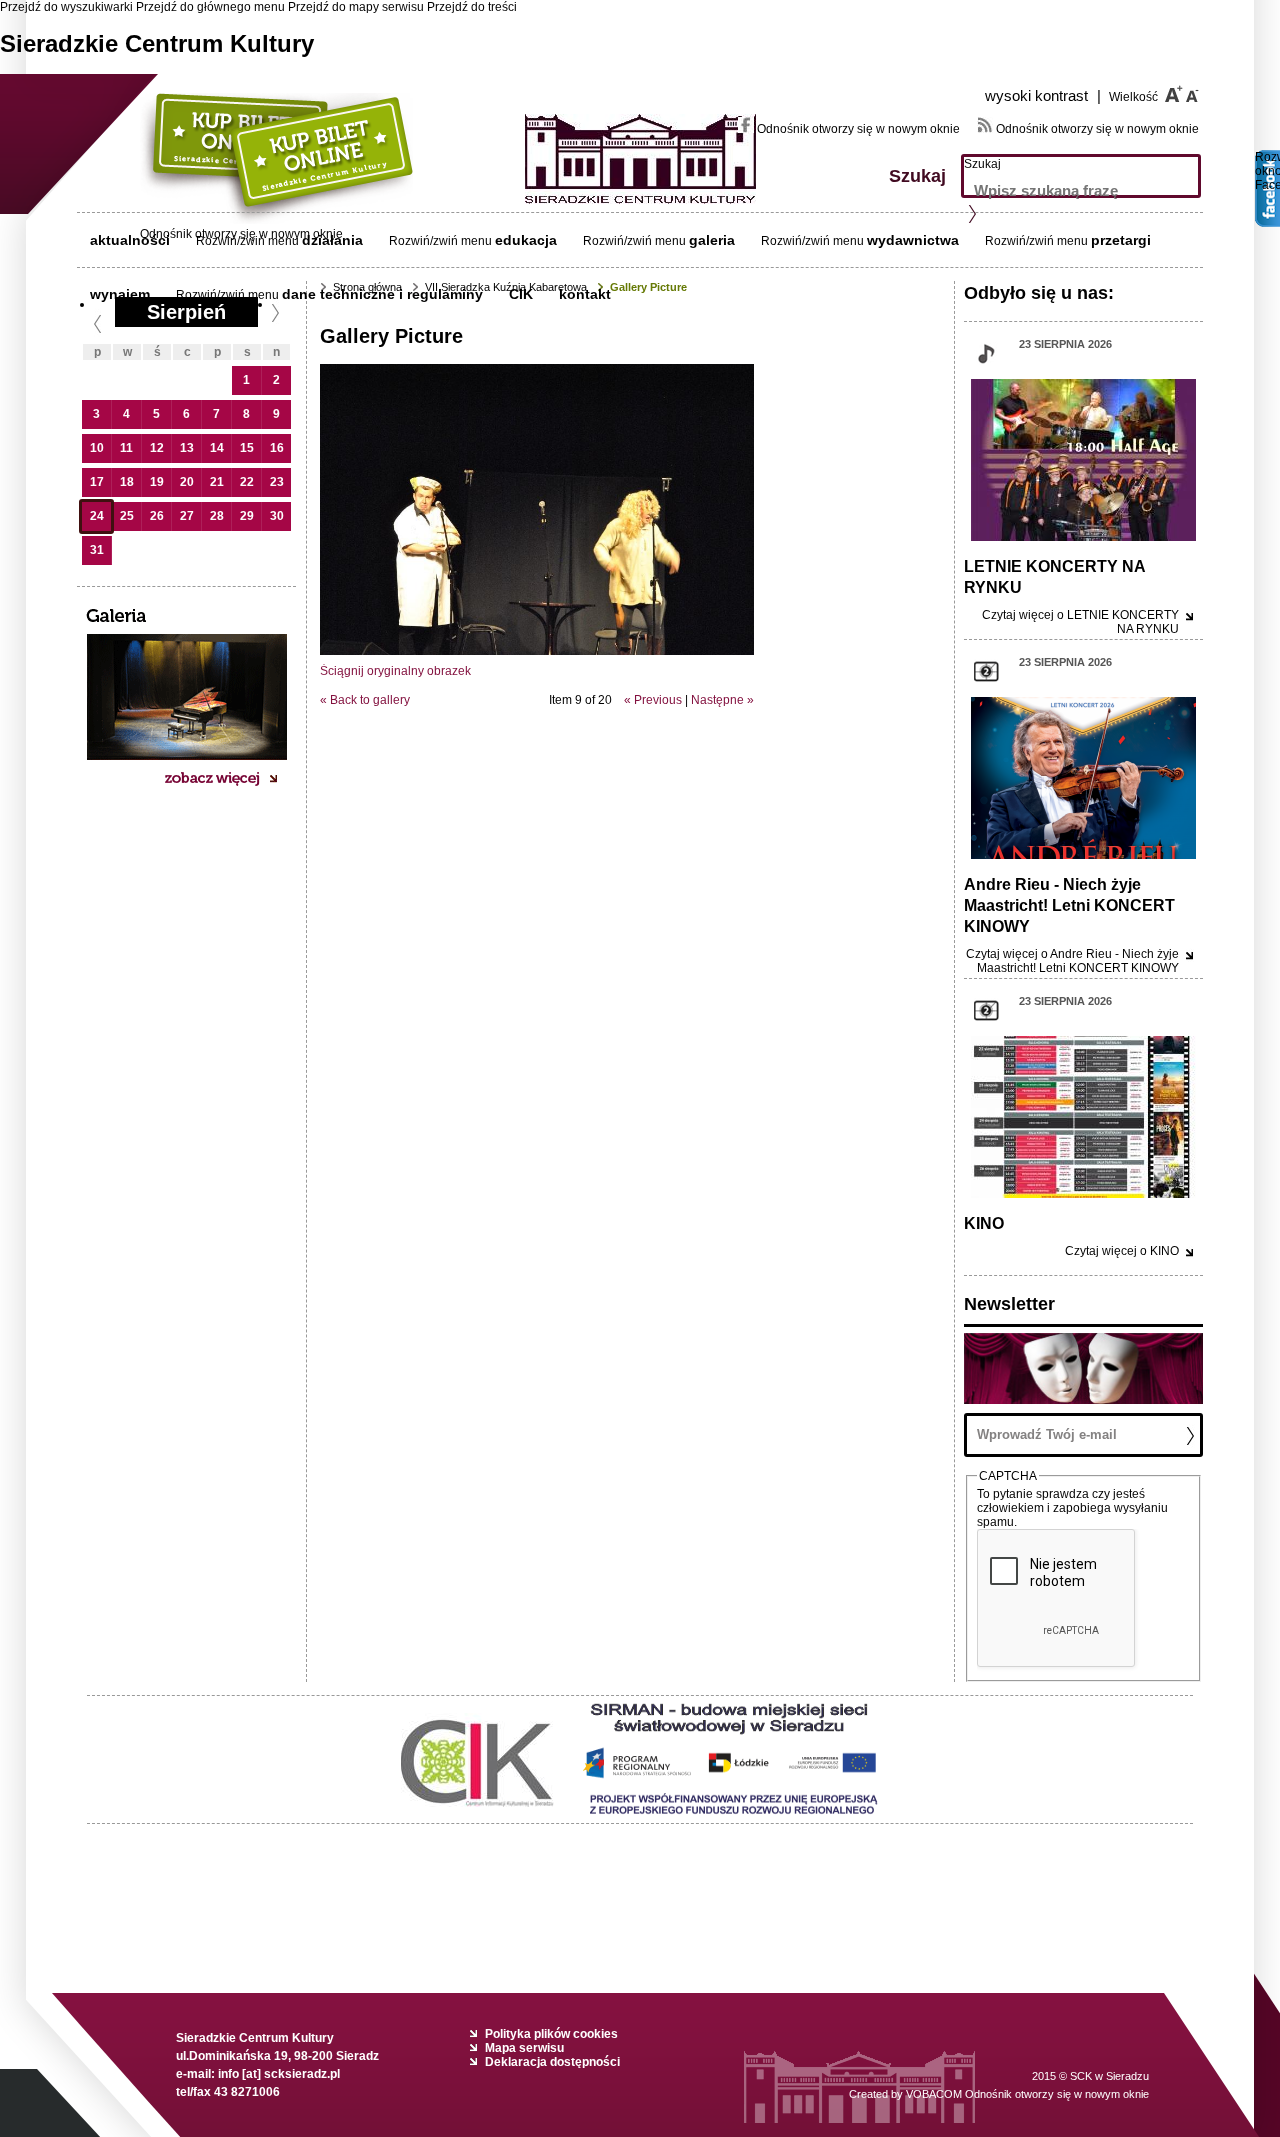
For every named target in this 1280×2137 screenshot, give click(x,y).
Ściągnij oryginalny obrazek (395, 671)
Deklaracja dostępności (552, 2062)
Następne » (722, 700)
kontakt (585, 294)
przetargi (1121, 240)
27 (187, 516)
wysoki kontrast (1043, 95)
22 (247, 482)
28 (217, 516)
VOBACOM (1027, 2094)
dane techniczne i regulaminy (382, 294)
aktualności (130, 240)
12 (157, 448)
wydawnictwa (913, 240)
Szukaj (982, 164)
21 (217, 482)
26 (157, 516)
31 (97, 550)
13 (187, 448)
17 (97, 482)
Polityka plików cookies (551, 2034)
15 (247, 448)
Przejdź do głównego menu (210, 7)
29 (247, 516)
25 (127, 516)
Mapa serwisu (524, 2048)
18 (127, 482)
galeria (712, 240)
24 (97, 516)
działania (332, 240)
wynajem (120, 294)
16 (277, 448)
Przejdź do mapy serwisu (356, 7)
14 (217, 448)
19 (157, 482)
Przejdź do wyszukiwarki (66, 7)
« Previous (653, 700)
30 (277, 516)
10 (97, 448)
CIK (521, 294)
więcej (1072, 961)
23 (277, 482)
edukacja (526, 240)
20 (187, 482)
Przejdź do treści (472, 7)
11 (126, 448)
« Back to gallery (365, 700)
